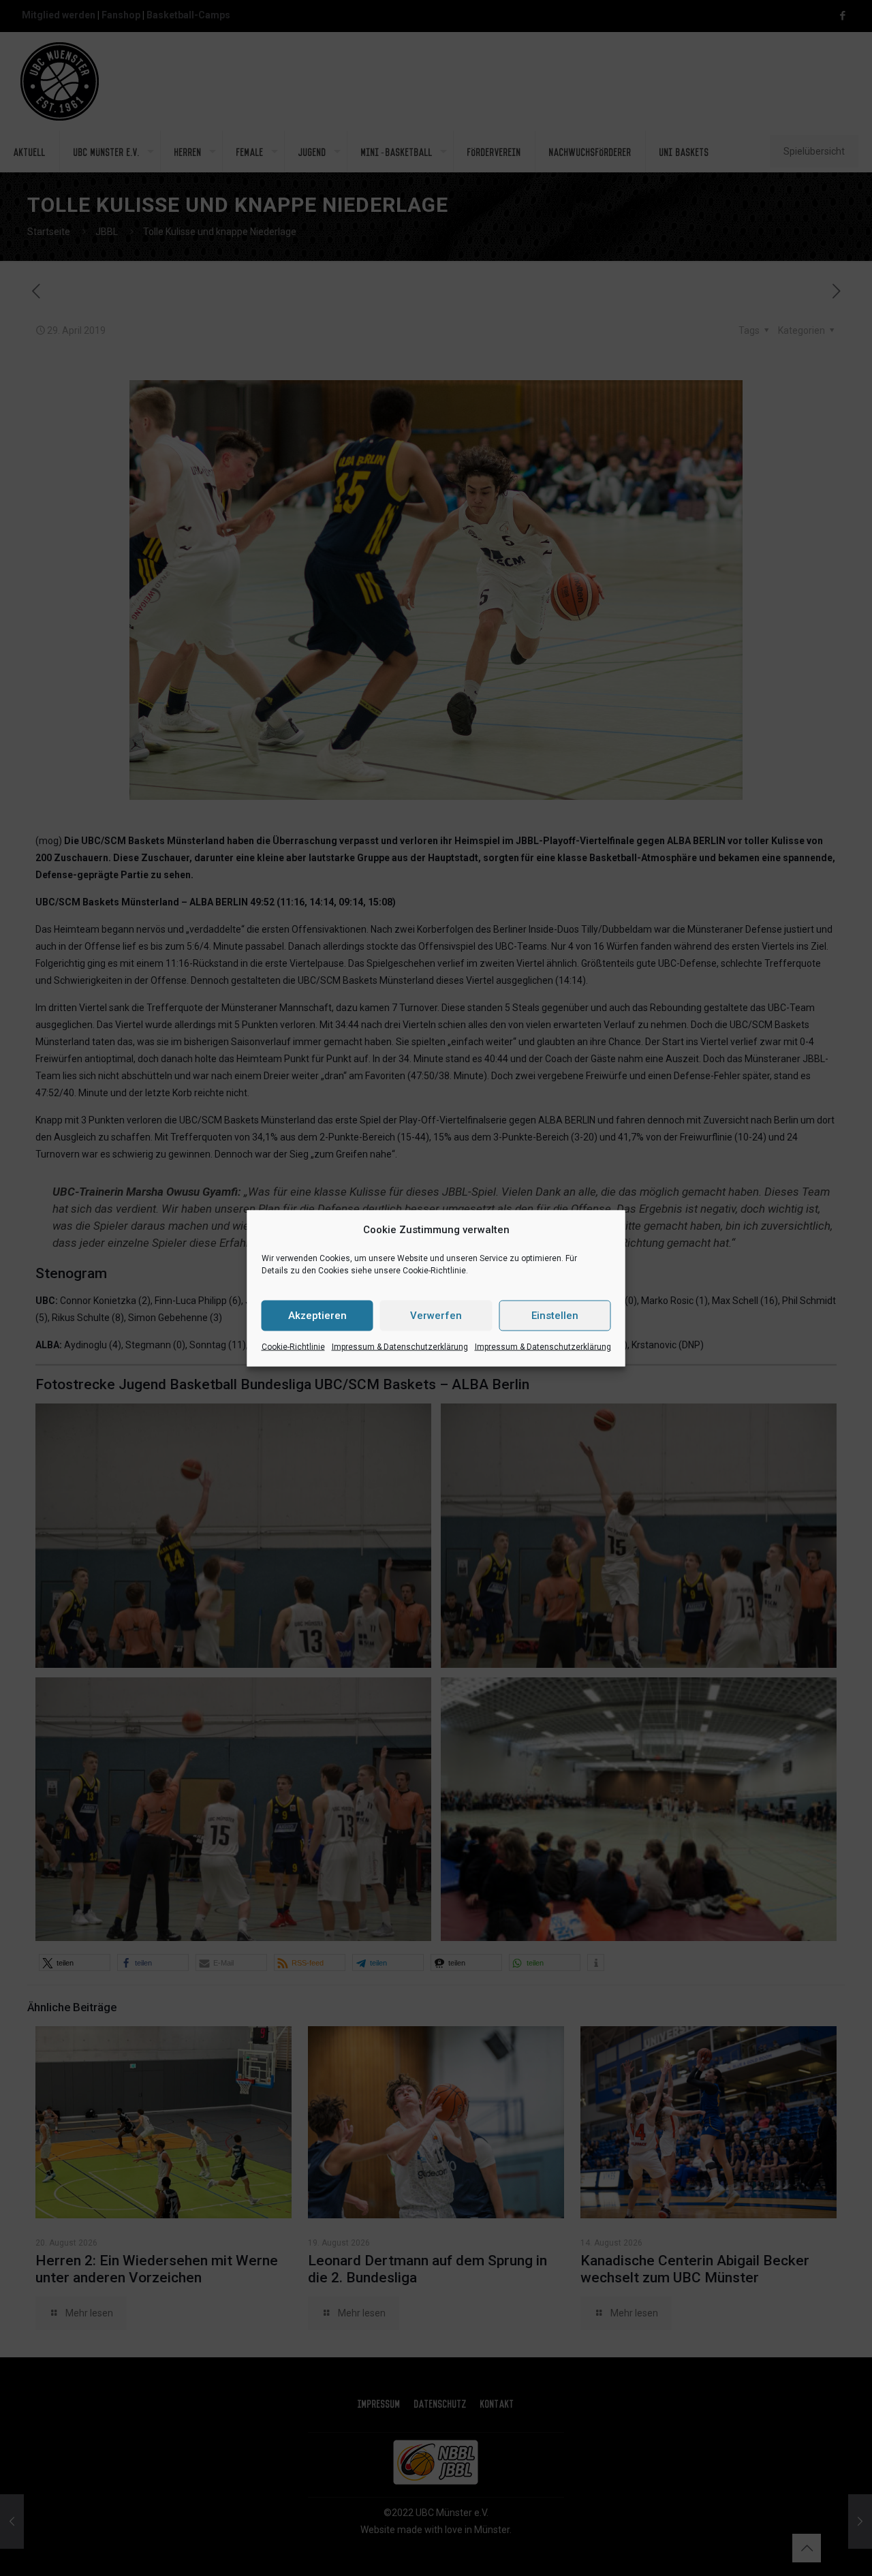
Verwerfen (436, 1316)
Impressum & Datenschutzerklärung (400, 1346)
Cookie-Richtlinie (293, 1346)
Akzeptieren (317, 1316)
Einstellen (555, 1316)
